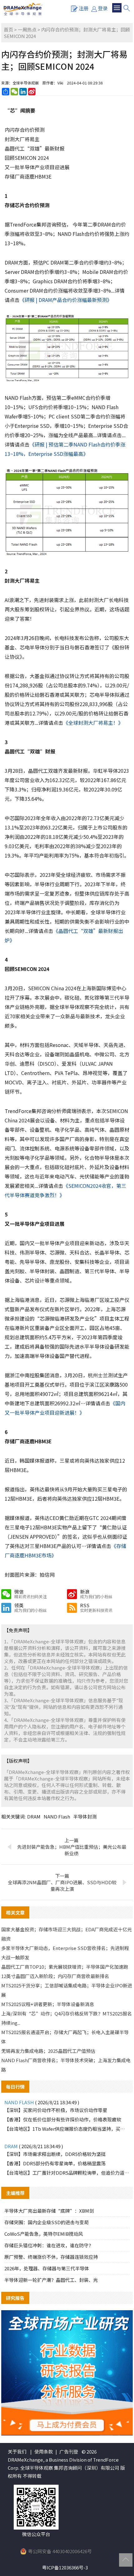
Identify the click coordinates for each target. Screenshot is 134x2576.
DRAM (34, 1816)
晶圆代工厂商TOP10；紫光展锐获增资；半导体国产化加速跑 (65, 1967)
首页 (8, 29)
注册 (84, 8)
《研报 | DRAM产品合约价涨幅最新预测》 (66, 300)
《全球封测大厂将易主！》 (93, 723)
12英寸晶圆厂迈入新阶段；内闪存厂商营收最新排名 (55, 1976)
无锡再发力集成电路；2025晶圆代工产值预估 (48, 2051)
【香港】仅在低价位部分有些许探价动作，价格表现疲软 (63, 2119)
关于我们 (17, 2452)
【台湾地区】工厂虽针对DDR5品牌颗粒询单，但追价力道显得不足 (67, 2173)
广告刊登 (69, 2452)
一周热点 (27, 29)
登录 (103, 8)
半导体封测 (85, 1816)
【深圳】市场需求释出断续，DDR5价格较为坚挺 (55, 2154)
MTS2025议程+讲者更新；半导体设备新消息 (48, 2004)
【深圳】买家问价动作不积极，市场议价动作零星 (56, 2110)
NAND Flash (57, 1816)
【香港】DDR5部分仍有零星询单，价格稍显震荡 (55, 2163)
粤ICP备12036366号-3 (65, 2567)
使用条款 (44, 2452)
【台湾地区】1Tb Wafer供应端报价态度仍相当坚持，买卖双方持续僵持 (67, 2129)
